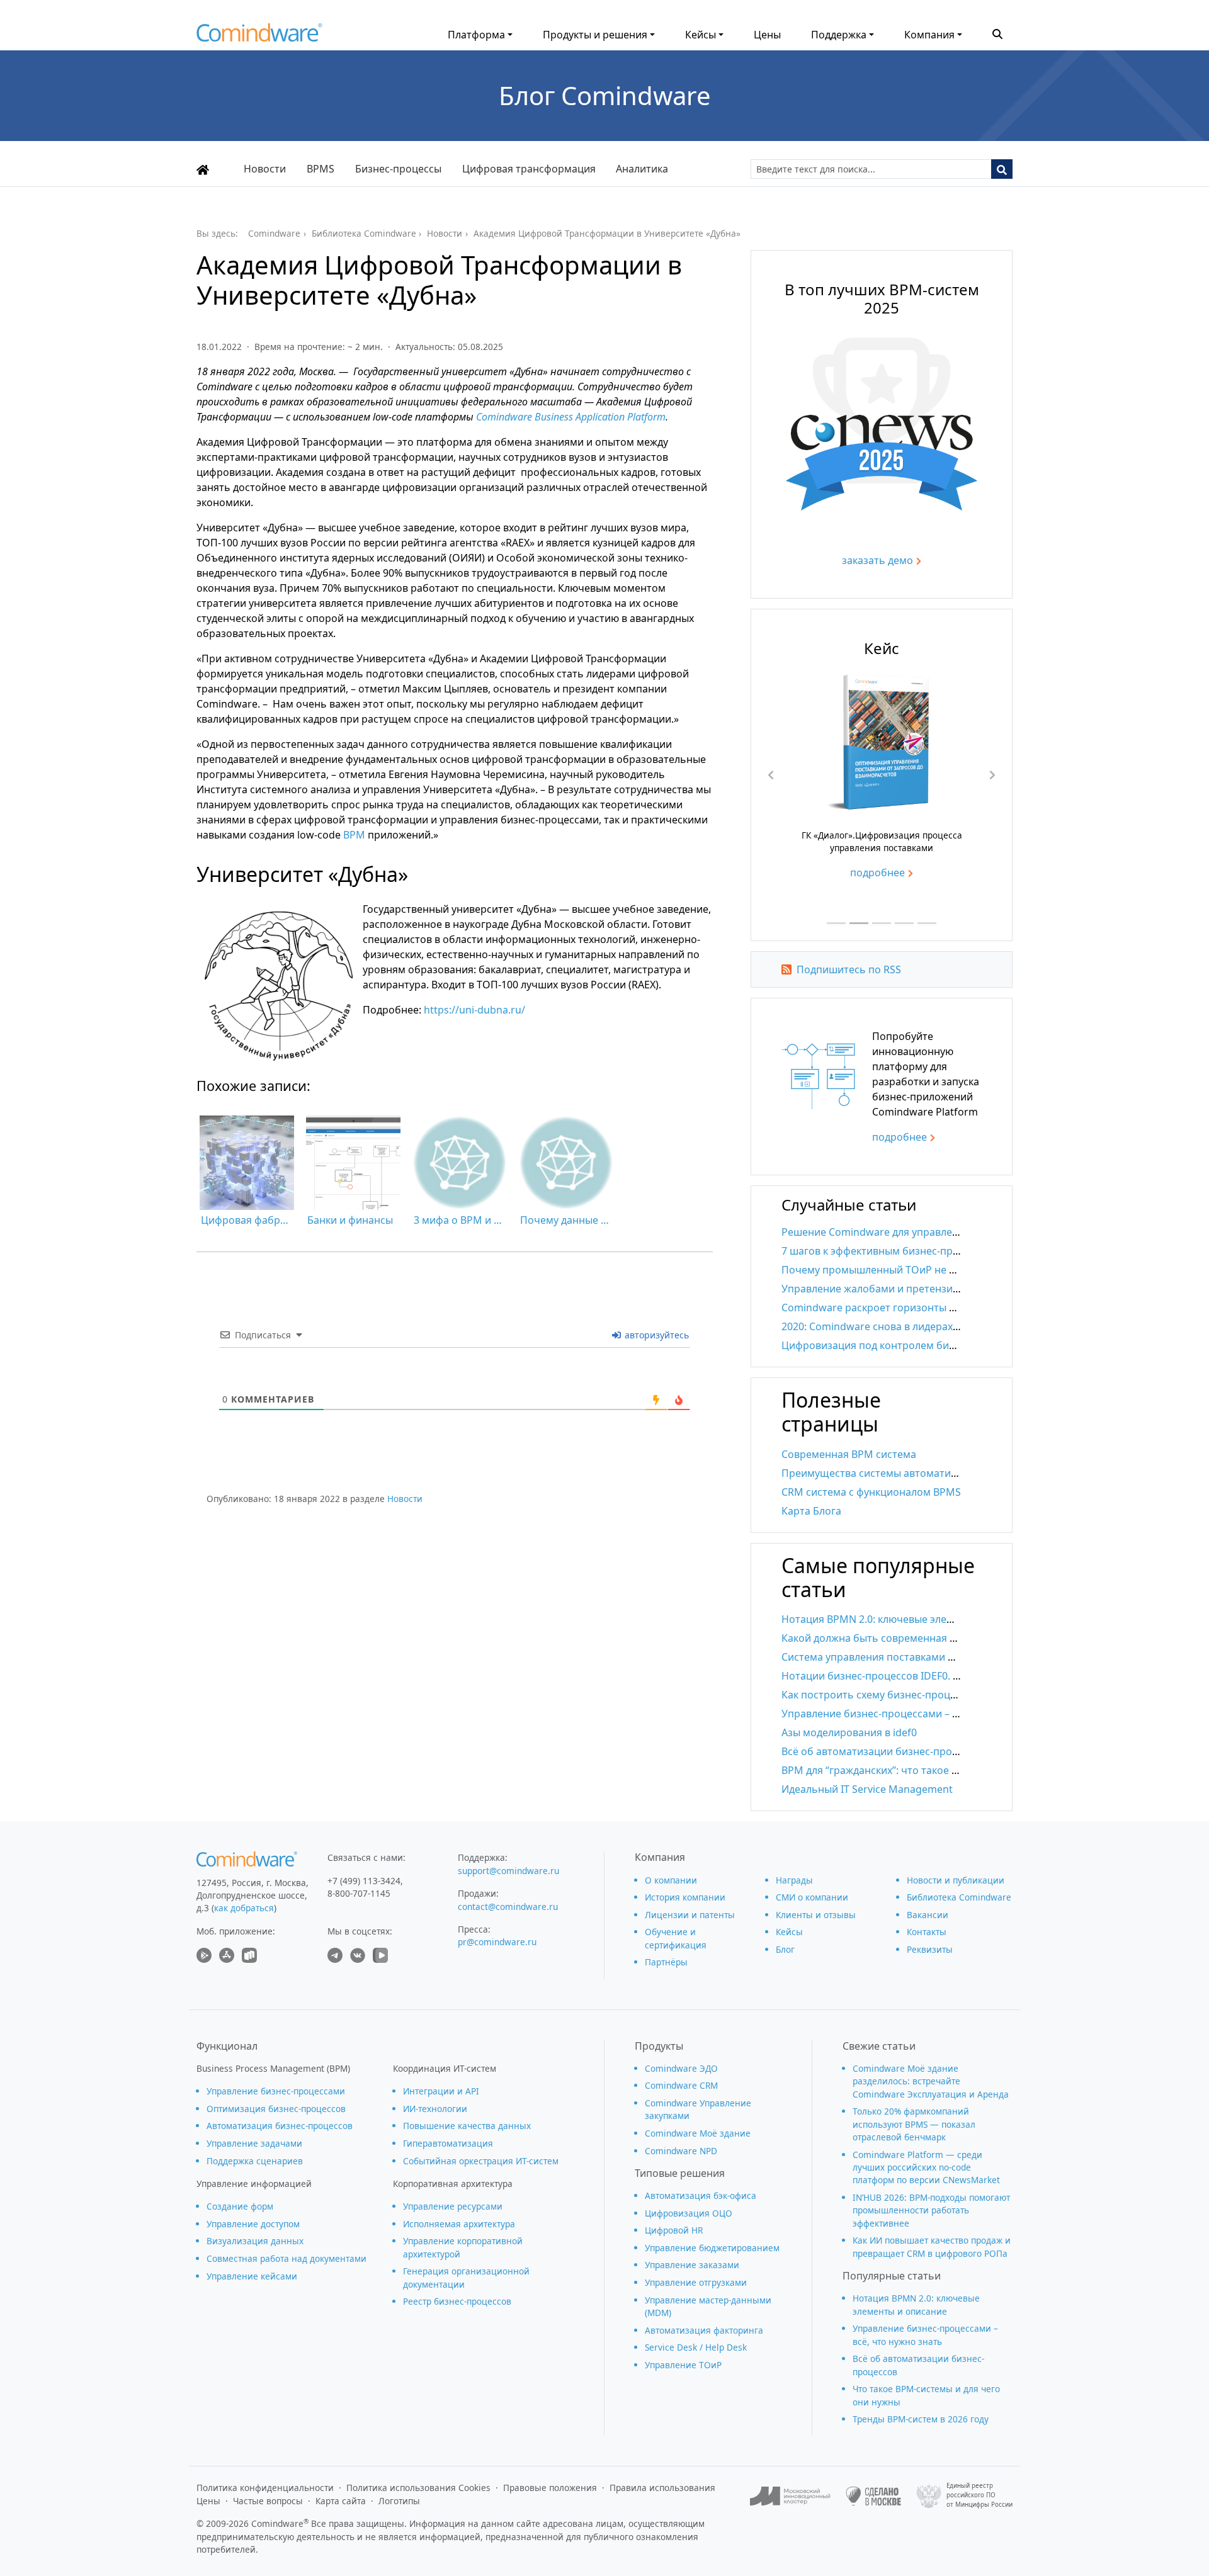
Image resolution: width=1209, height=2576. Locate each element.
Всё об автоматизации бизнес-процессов (884, 1751)
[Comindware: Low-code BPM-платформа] (259, 36)
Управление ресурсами (453, 2206)
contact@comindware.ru (508, 1907)
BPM (354, 835)
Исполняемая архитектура (459, 2224)
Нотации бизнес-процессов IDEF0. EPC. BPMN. (895, 1676)
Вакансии (928, 1915)
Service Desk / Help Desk (696, 2347)
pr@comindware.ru (497, 1942)
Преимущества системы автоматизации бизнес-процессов (928, 1473)
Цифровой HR (674, 2230)
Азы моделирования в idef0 (849, 1732)
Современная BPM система (849, 1454)
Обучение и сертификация (676, 1938)
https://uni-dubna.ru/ (474, 1010)
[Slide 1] (836, 923)
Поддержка (839, 35)
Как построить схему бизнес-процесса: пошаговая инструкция (936, 1695)
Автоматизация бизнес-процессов (280, 2126)
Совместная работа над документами (287, 2258)
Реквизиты (930, 1949)
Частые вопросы (268, 2501)
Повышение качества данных (467, 2126)
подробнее (877, 873)
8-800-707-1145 (359, 1893)
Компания (929, 35)
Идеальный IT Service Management (867, 1789)
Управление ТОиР (683, 2365)
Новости (265, 169)
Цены (767, 35)
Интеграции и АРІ (441, 2091)
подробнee (900, 1137)
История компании (685, 1897)
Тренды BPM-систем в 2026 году (921, 2419)
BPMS (321, 169)
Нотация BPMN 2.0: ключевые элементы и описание (910, 1619)
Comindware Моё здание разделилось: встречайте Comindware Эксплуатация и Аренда (931, 2081)
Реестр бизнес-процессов (457, 2301)
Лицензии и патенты (690, 1915)
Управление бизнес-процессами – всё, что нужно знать (919, 1714)
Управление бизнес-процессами (276, 2091)
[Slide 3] (882, 923)
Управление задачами (254, 2143)
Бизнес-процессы (398, 169)
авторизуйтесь (656, 1335)
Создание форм (240, 2206)
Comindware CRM (681, 2085)
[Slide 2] (859, 923)
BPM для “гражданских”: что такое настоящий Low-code (919, 1770)
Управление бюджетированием (712, 2248)
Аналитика (642, 169)
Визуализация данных (255, 2241)
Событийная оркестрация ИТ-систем (481, 2161)
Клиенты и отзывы (816, 1915)
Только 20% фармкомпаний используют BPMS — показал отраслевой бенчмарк (914, 2124)
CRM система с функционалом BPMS (871, 1492)
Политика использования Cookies (418, 2488)
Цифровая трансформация (529, 169)
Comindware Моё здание (698, 2133)
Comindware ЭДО (681, 2068)
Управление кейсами (252, 2276)
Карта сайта (341, 2501)
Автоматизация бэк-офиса (701, 2195)
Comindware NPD (681, 2151)
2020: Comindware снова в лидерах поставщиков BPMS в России (940, 1326)
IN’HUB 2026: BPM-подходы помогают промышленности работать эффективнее (931, 2210)
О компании (671, 1880)
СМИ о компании (812, 1897)
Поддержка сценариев (255, 2161)
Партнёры (666, 1962)
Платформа (476, 35)
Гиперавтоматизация (448, 2143)
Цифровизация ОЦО (689, 2213)
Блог (785, 1949)
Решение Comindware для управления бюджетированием (924, 1232)
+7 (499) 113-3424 (364, 1881)
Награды (794, 1880)
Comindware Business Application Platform (571, 417)
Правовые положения (550, 2488)
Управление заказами (692, 2265)
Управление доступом (253, 2224)
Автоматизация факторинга (704, 2330)
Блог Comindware (605, 95)
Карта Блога (811, 1511)
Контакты (927, 1932)
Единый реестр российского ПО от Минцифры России (979, 2495)
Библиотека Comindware (959, 1897)
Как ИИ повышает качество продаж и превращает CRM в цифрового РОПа (932, 2246)
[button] (997, 33)
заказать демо (877, 560)
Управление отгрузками (696, 2282)
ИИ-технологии (435, 2109)
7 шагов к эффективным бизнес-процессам (888, 1251)
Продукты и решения (595, 35)
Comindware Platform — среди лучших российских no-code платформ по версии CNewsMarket (926, 2167)
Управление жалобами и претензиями (877, 1289)
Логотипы (399, 2501)
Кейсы (701, 35)
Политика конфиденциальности (265, 2488)
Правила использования (662, 2488)
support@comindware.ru (508, 1871)
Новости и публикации (956, 1880)
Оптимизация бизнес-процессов (276, 2109)
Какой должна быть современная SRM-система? (900, 1638)
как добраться (244, 1908)
